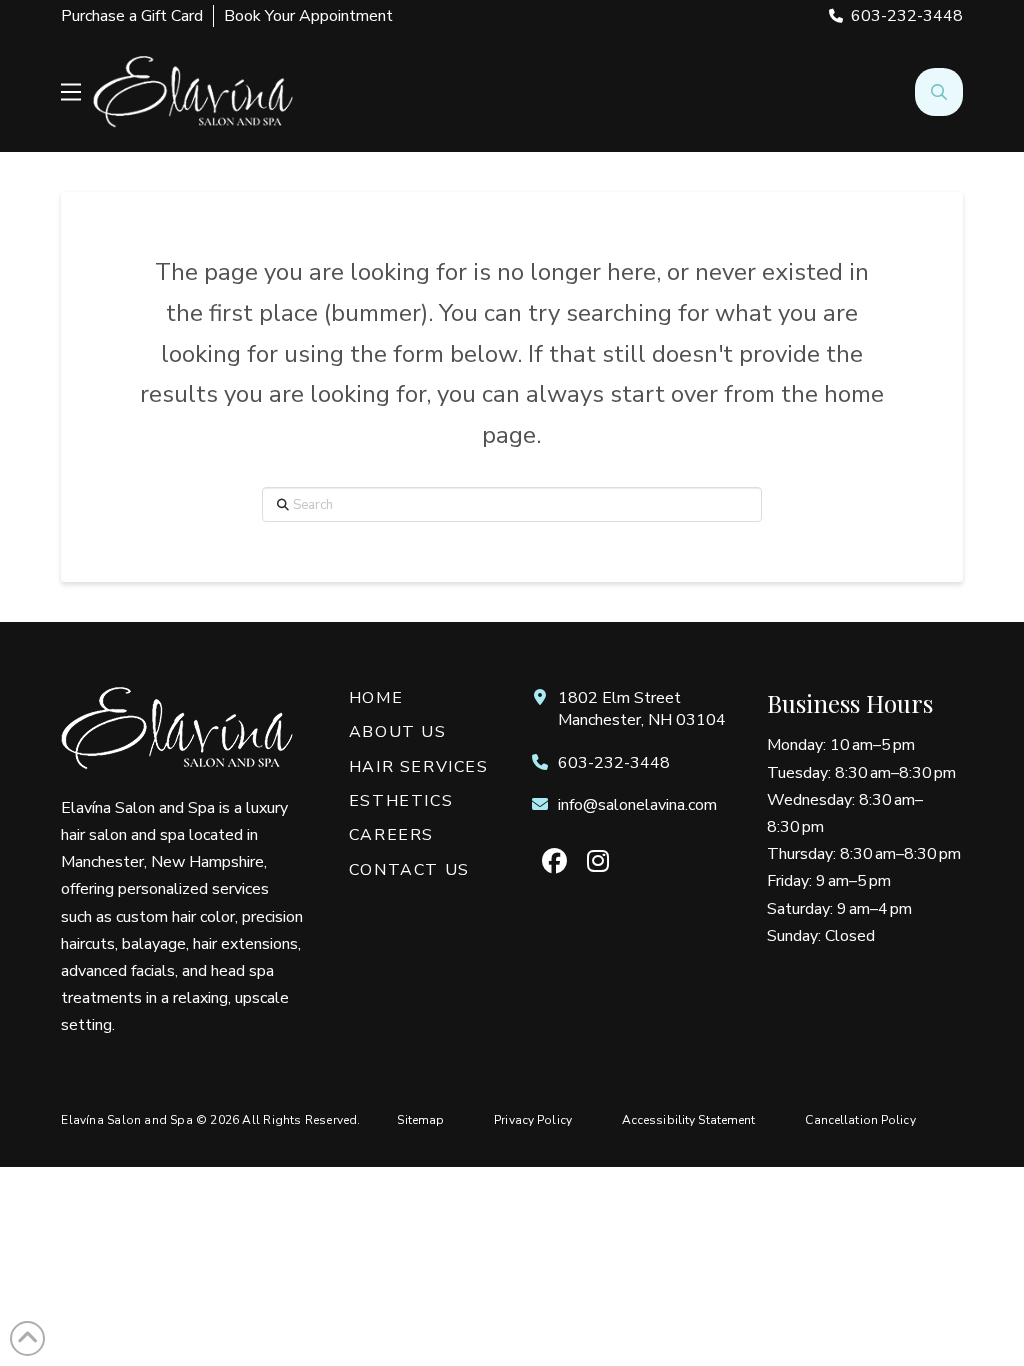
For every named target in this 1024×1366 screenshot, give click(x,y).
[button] (71, 92)
